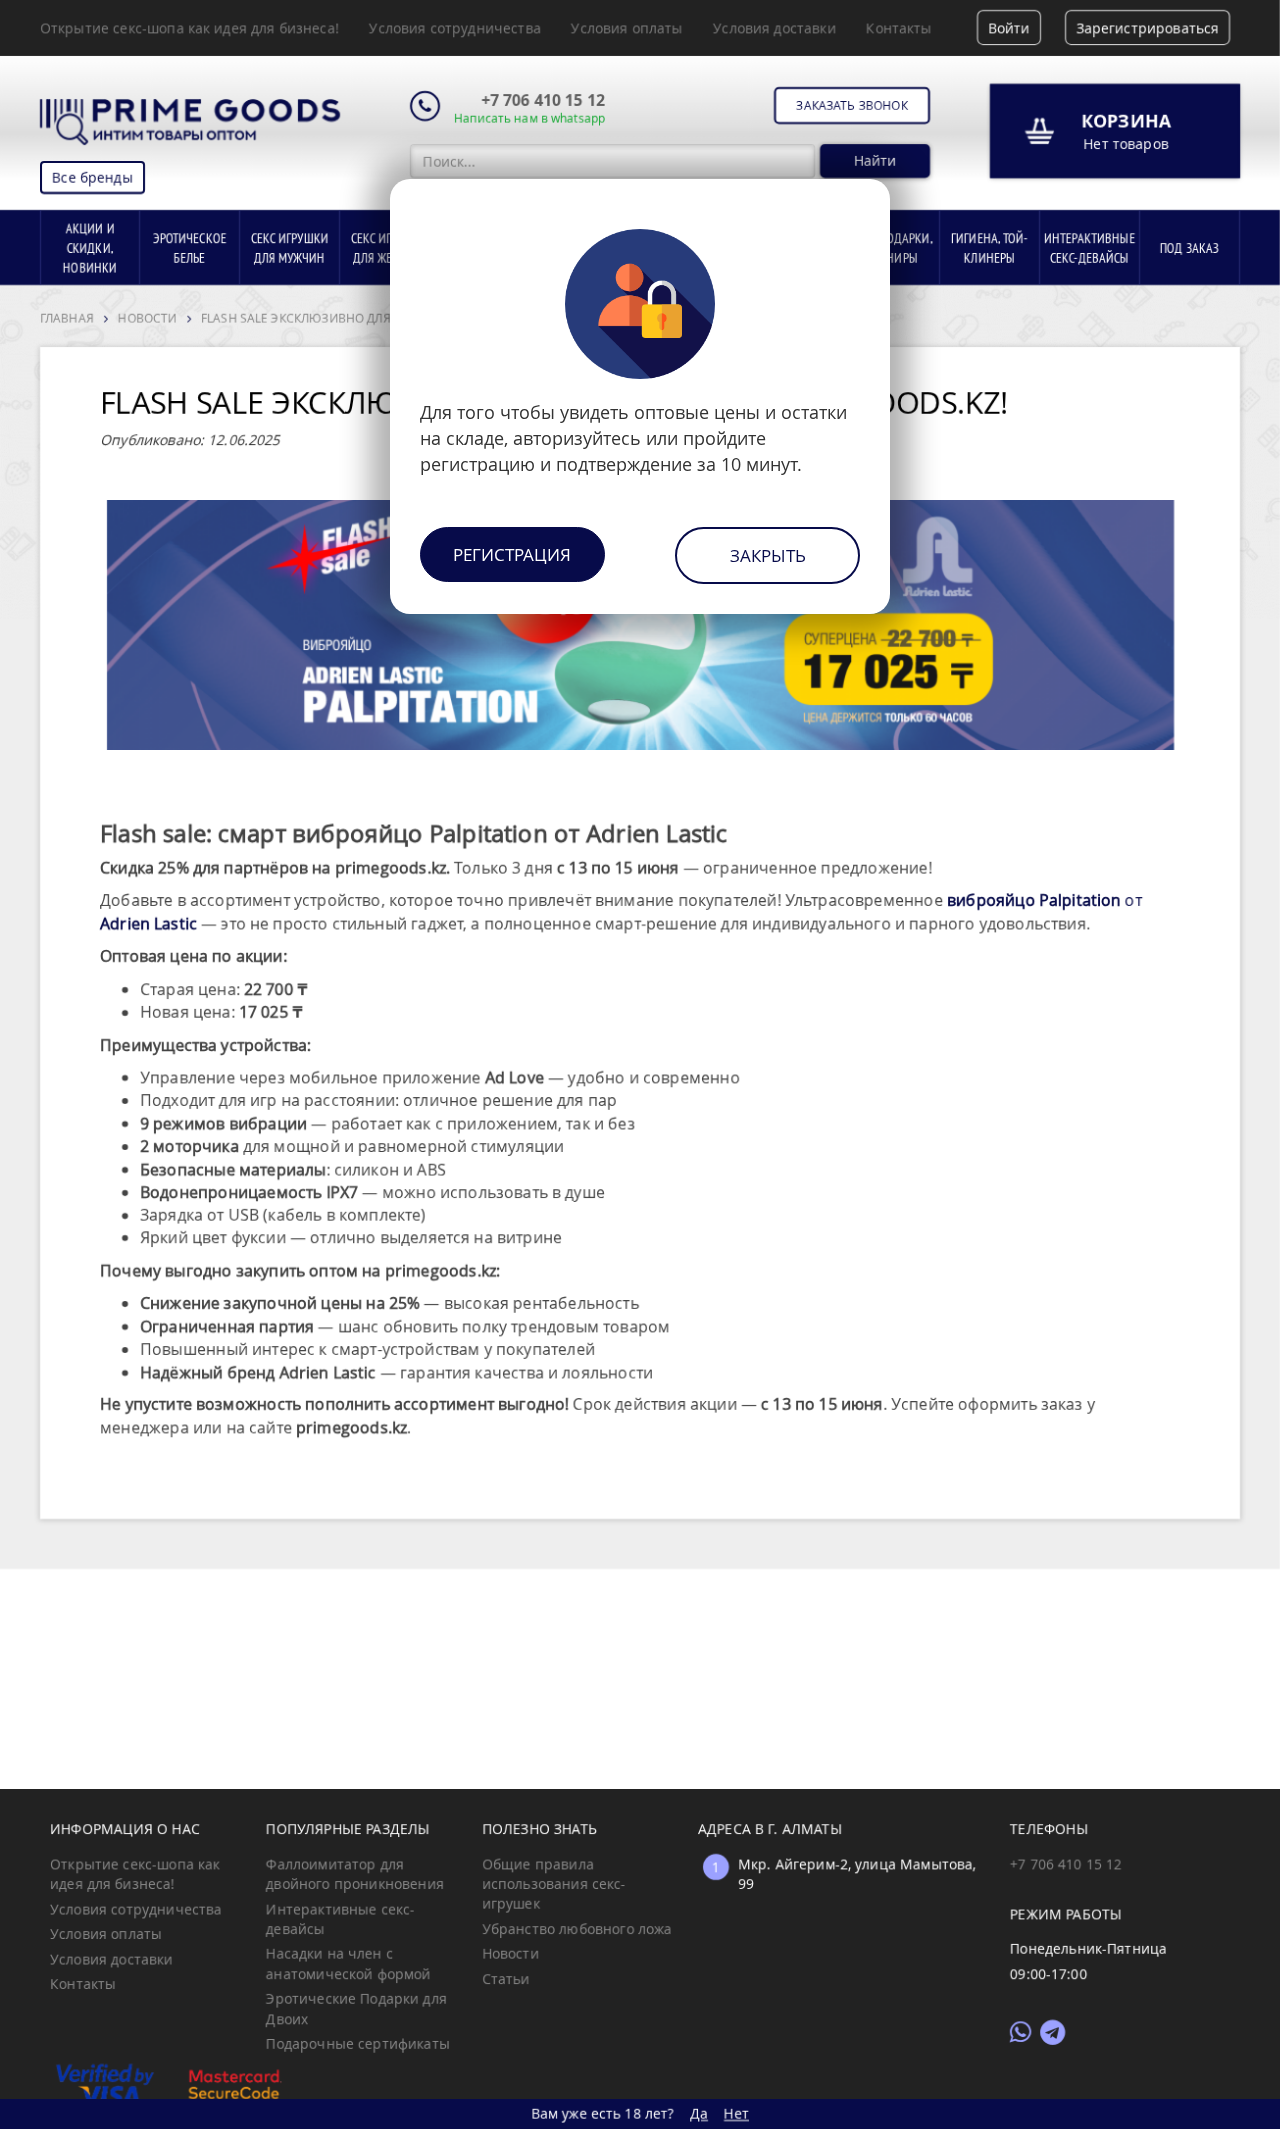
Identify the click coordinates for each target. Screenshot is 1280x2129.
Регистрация (512, 554)
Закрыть (768, 555)
